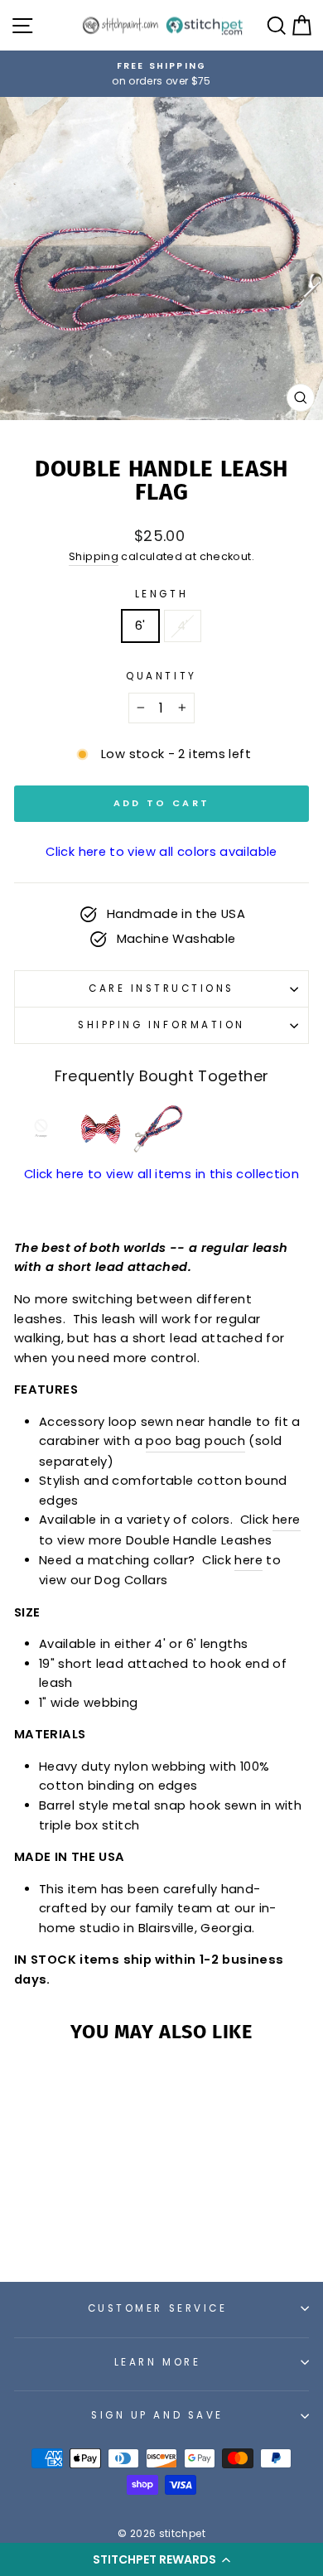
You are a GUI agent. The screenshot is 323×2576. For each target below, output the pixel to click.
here (286, 1520)
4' (183, 626)
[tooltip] (41, 1128)
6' (140, 626)
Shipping (94, 556)
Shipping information (161, 1025)
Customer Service (158, 2308)
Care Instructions (161, 988)
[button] (161, 2559)
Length (161, 594)
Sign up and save (157, 2415)
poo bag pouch (195, 1441)
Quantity (161, 676)
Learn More (157, 2362)
